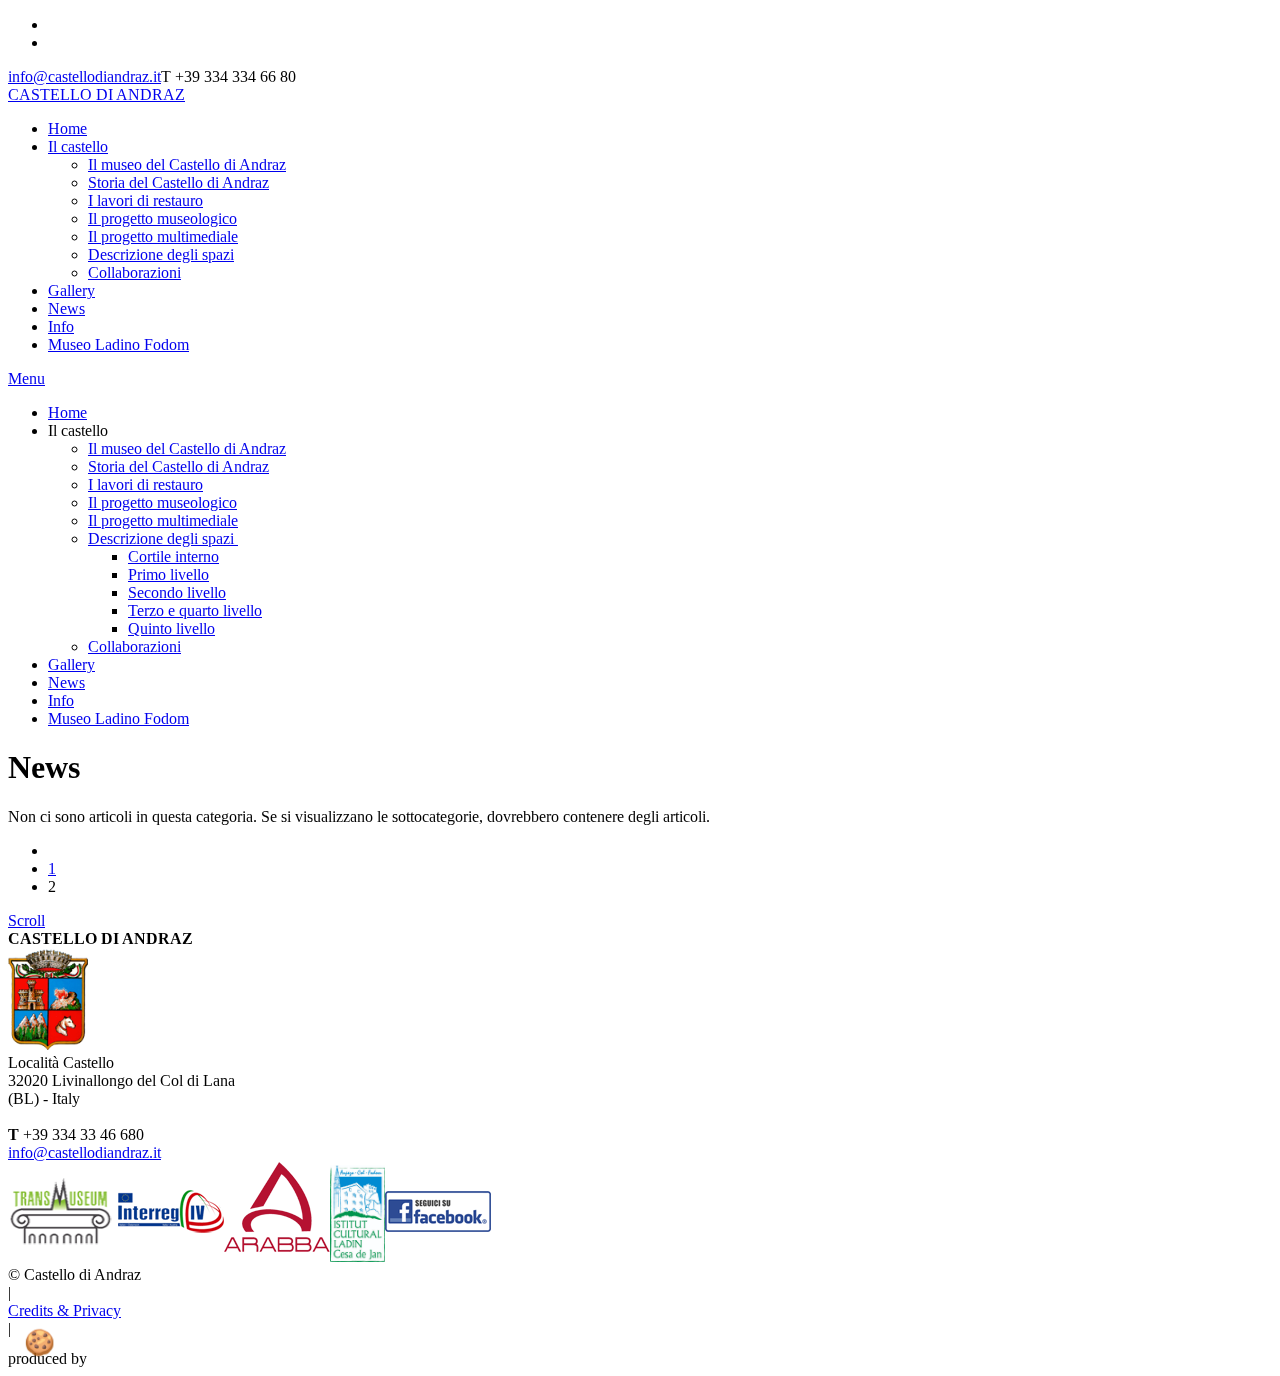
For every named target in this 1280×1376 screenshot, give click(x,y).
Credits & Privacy (64, 1310)
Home (67, 128)
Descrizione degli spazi (161, 254)
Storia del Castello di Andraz (178, 182)
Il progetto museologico (162, 218)
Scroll (26, 920)
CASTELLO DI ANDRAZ (96, 94)
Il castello (78, 146)
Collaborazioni (134, 272)
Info (61, 326)
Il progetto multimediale (163, 236)
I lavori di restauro (145, 200)
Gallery (71, 290)
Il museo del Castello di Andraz (187, 164)
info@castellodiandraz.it (84, 76)
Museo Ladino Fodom (118, 344)
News (66, 308)
